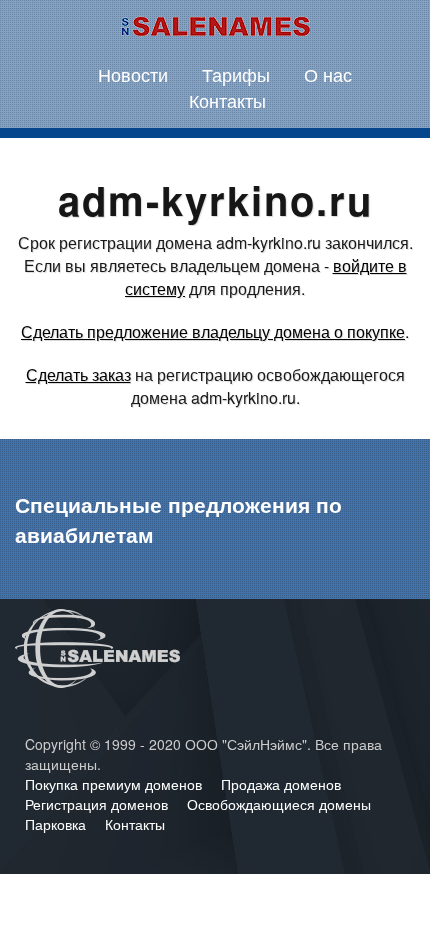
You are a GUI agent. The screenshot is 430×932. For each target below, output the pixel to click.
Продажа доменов (281, 784)
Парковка (57, 824)
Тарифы (236, 74)
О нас (328, 74)
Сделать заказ (78, 374)
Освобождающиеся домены (279, 804)
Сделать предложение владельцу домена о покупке (213, 331)
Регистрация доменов (98, 804)
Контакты (227, 100)
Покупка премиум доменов (115, 784)
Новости (133, 74)
